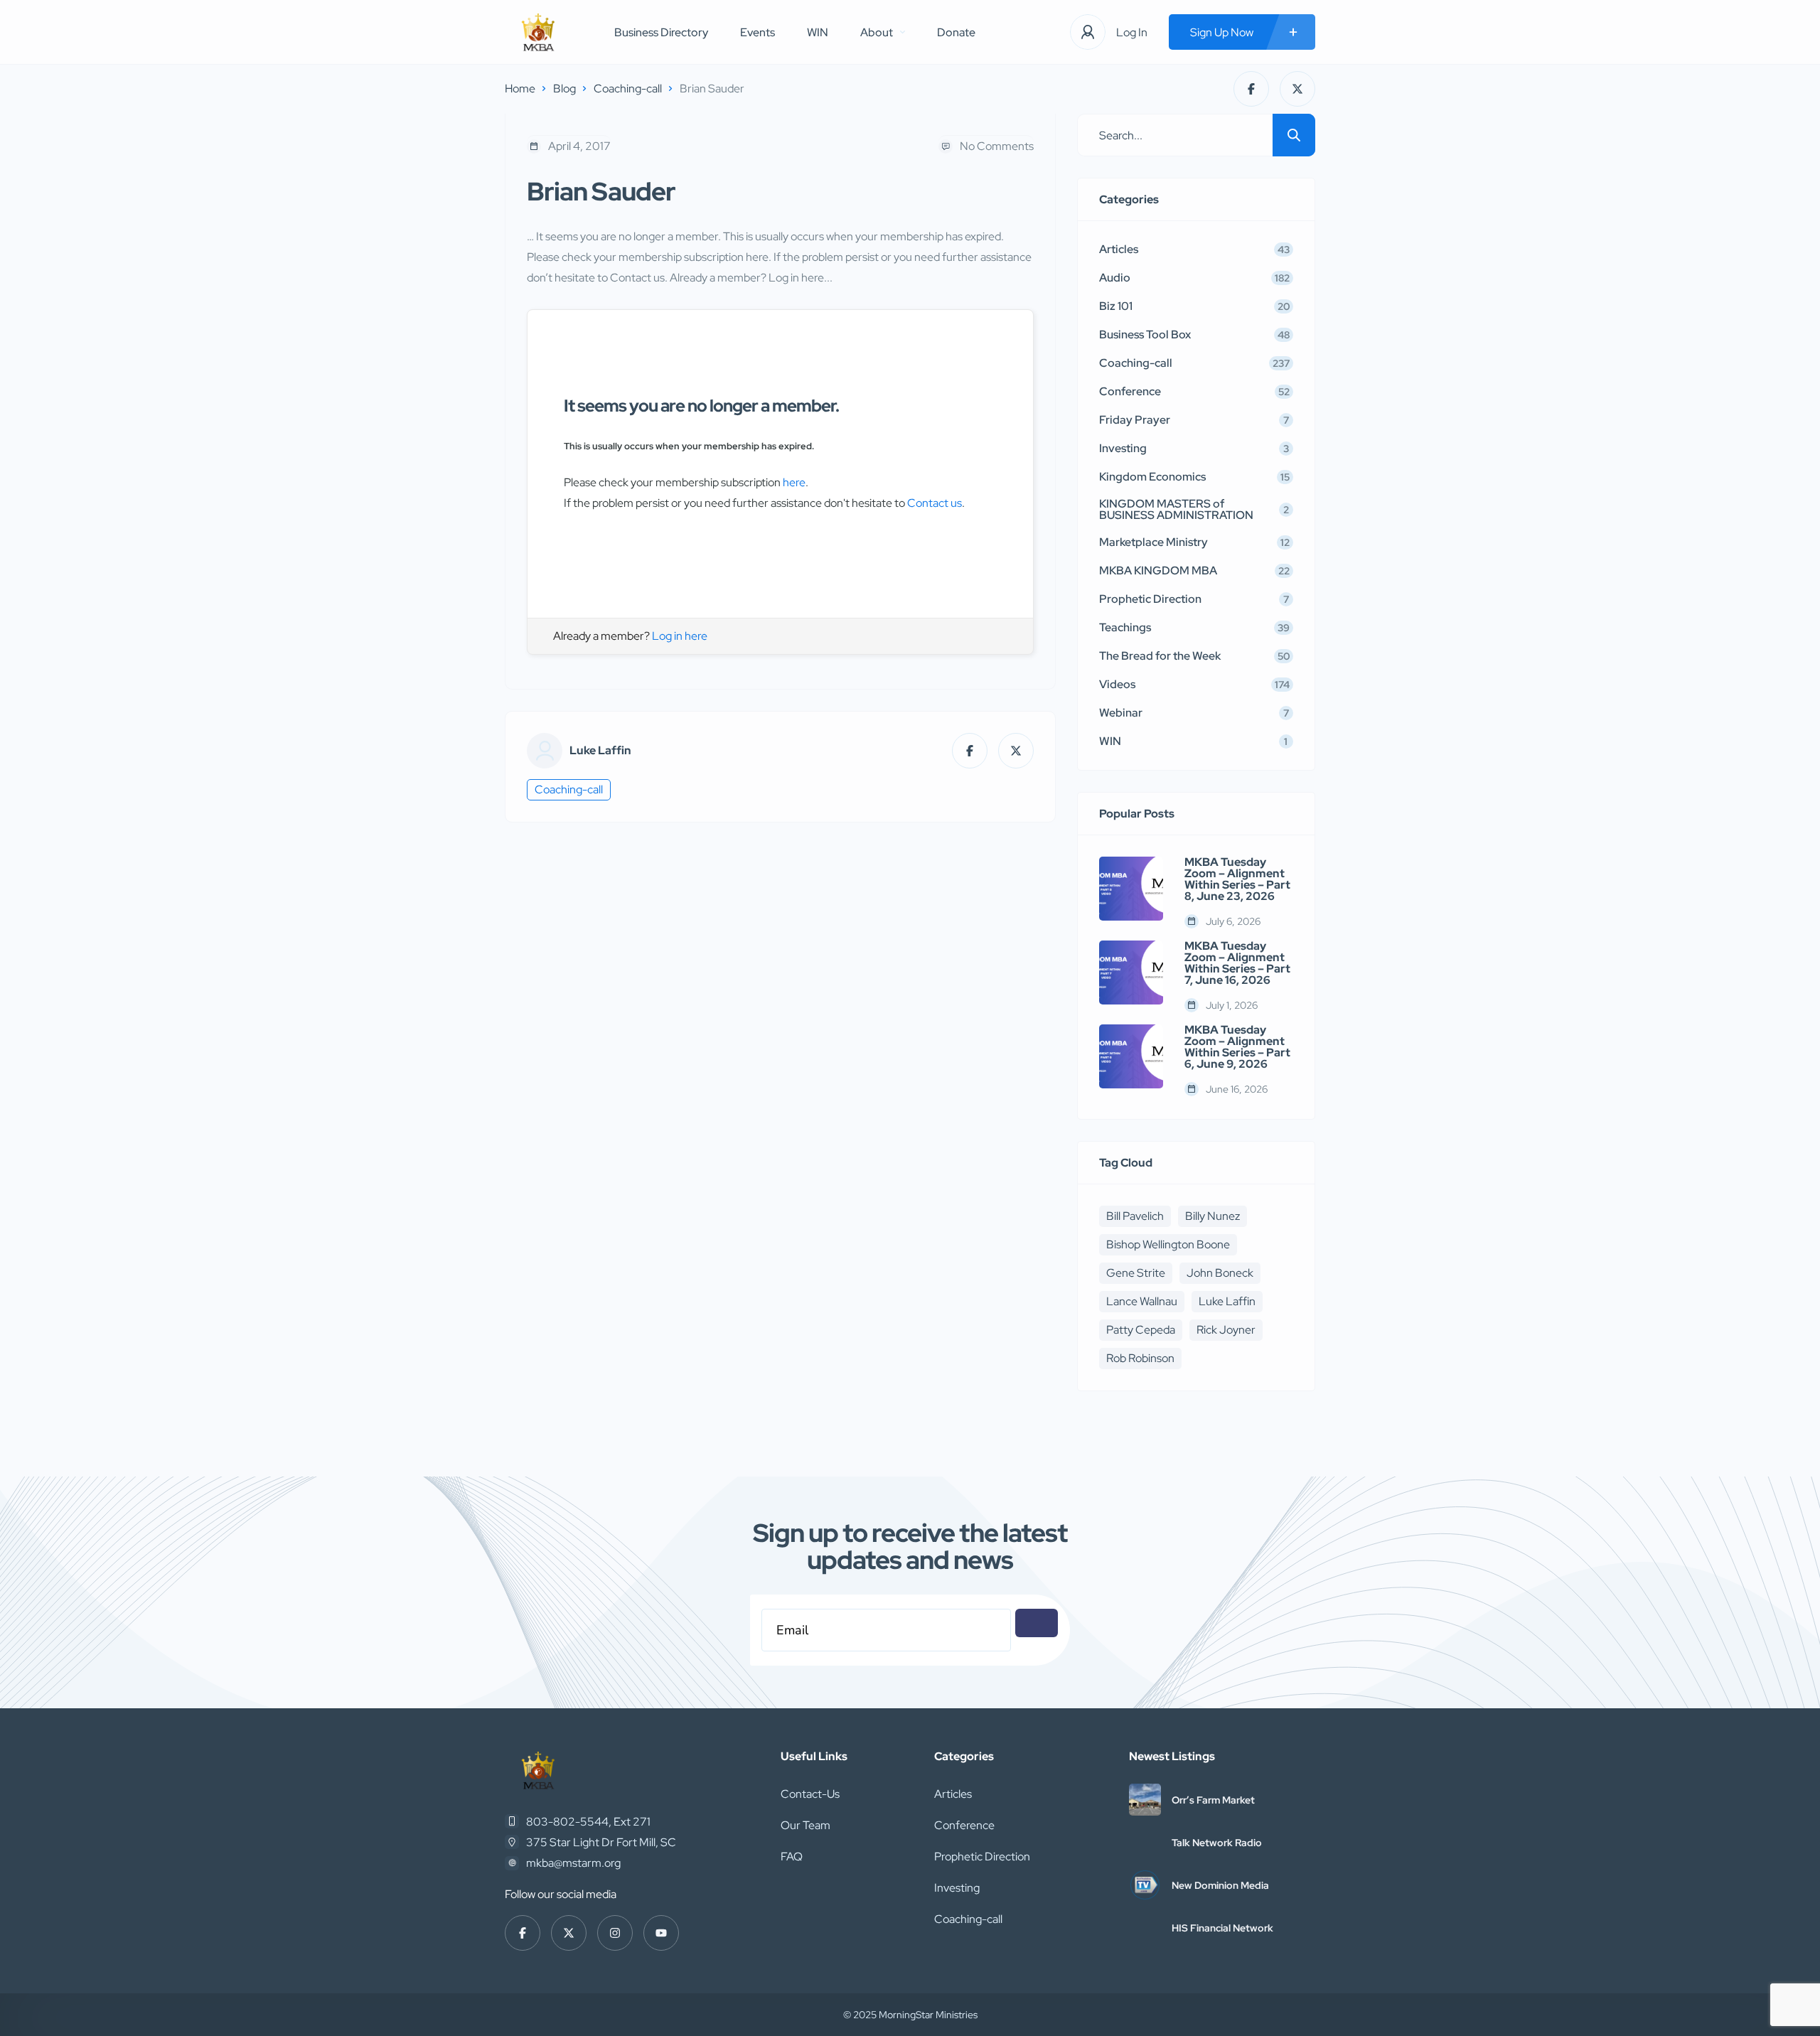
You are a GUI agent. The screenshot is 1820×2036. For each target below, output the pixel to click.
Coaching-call (628, 89)
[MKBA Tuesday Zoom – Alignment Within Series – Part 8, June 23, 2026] (1131, 889)
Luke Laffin (600, 751)
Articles (953, 1794)
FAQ (792, 1856)
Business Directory (661, 32)
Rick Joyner (1226, 1330)
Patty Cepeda (1141, 1330)
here (794, 482)
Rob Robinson (1140, 1358)
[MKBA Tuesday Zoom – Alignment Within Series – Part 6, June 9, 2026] (1131, 1056)
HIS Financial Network (1222, 1928)
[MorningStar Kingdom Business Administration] (538, 32)
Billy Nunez (1213, 1216)
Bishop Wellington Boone (1168, 1244)
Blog (564, 89)
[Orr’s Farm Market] (1145, 1800)
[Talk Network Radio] (1145, 1842)
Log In (1132, 32)
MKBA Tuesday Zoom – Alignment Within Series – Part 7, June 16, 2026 (1237, 963)
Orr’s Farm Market (1213, 1800)
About (877, 32)
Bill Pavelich (1135, 1216)
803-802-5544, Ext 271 (588, 1822)
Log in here (680, 636)
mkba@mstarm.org (573, 1863)
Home (520, 89)
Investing (957, 1888)
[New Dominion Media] (1145, 1885)
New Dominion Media (1220, 1885)
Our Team (805, 1825)
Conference (964, 1825)
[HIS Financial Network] (1145, 1928)
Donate (956, 32)
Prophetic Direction (982, 1856)
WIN (818, 32)
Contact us (935, 503)
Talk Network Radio (1217, 1843)
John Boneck (1220, 1273)
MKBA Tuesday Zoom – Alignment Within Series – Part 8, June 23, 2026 (1237, 879)
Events (758, 32)
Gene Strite (1136, 1273)
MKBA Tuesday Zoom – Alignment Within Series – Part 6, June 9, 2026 (1237, 1047)
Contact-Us (810, 1794)
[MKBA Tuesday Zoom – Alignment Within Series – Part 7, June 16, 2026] (1131, 973)
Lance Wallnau (1142, 1301)
